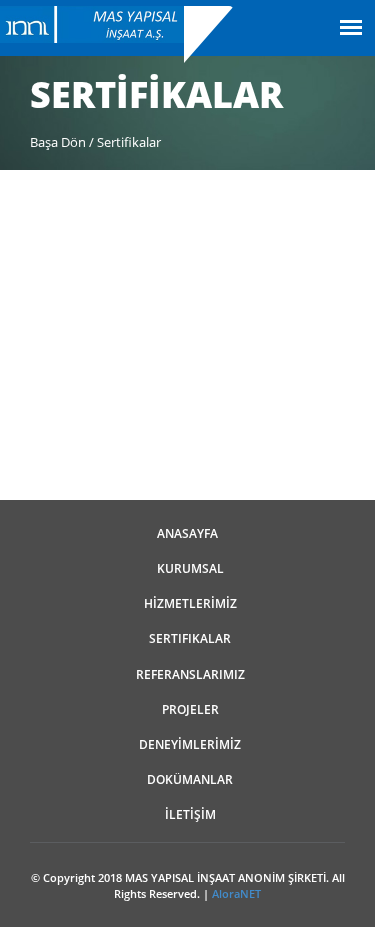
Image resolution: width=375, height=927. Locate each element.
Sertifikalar (129, 142)
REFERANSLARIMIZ (190, 674)
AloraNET (236, 893)
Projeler (190, 709)
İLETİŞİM (190, 814)
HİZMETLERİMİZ (190, 603)
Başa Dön (58, 142)
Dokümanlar (190, 779)
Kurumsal (190, 568)
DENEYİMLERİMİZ (190, 744)
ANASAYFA (187, 533)
